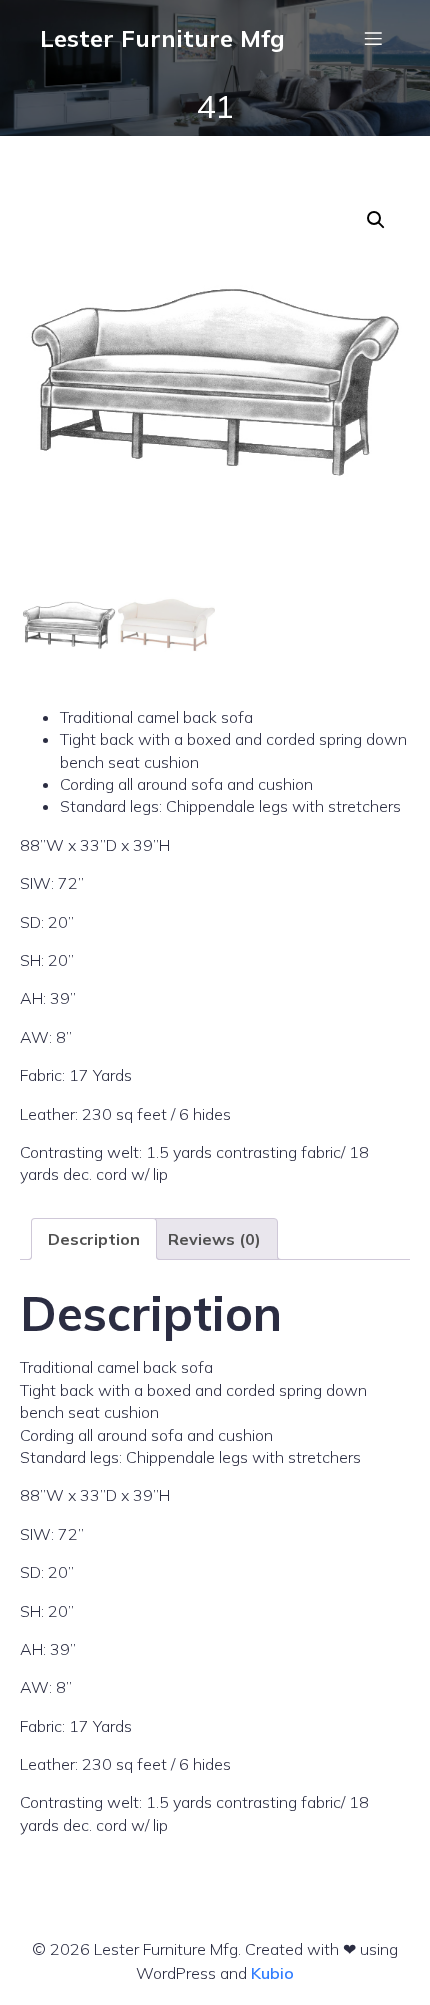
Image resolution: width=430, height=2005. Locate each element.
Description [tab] (94, 1239)
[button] (376, 220)
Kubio (272, 1973)
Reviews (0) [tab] (214, 1239)
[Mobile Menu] (373, 38)
